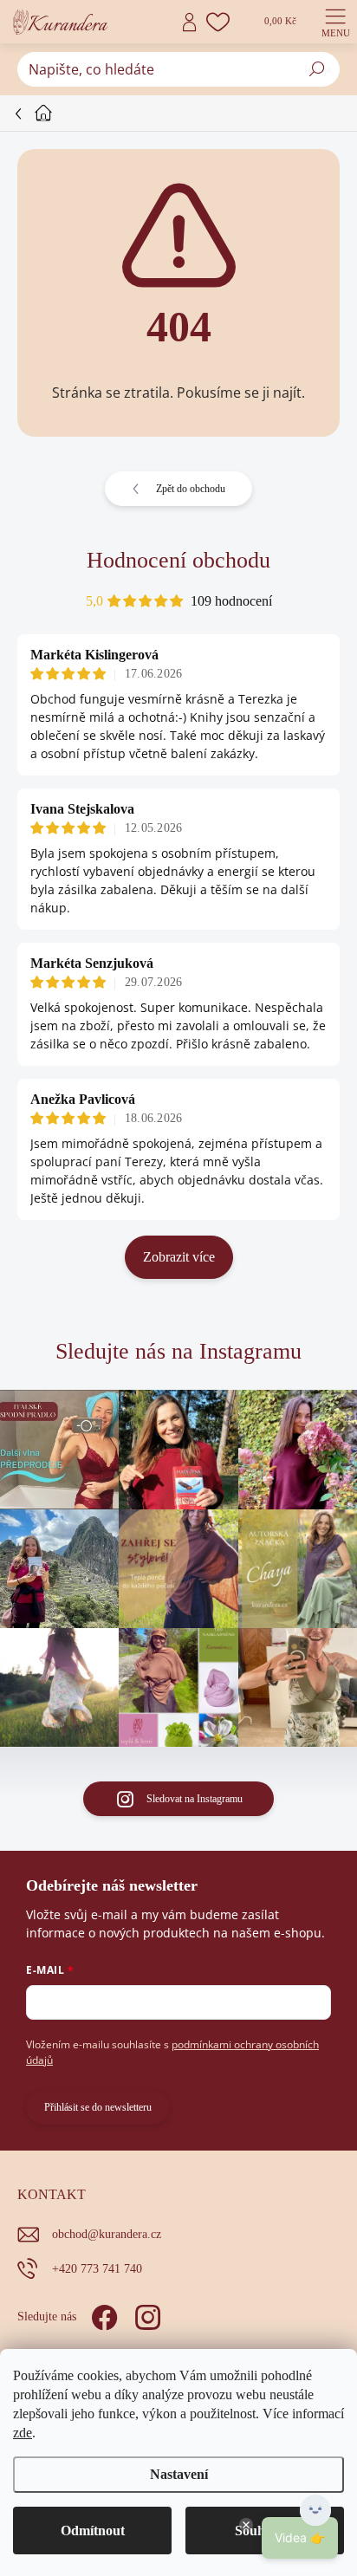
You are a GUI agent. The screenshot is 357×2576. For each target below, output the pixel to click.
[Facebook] (102, 2314)
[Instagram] (145, 2314)
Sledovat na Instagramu (195, 1799)
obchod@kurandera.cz (107, 2234)
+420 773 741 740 (97, 2269)
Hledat (318, 69)
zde (23, 2433)
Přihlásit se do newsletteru (98, 2107)
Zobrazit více (179, 1257)
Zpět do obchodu (191, 489)
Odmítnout (93, 2531)
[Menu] (335, 22)
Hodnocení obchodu (178, 560)
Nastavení (179, 2474)
